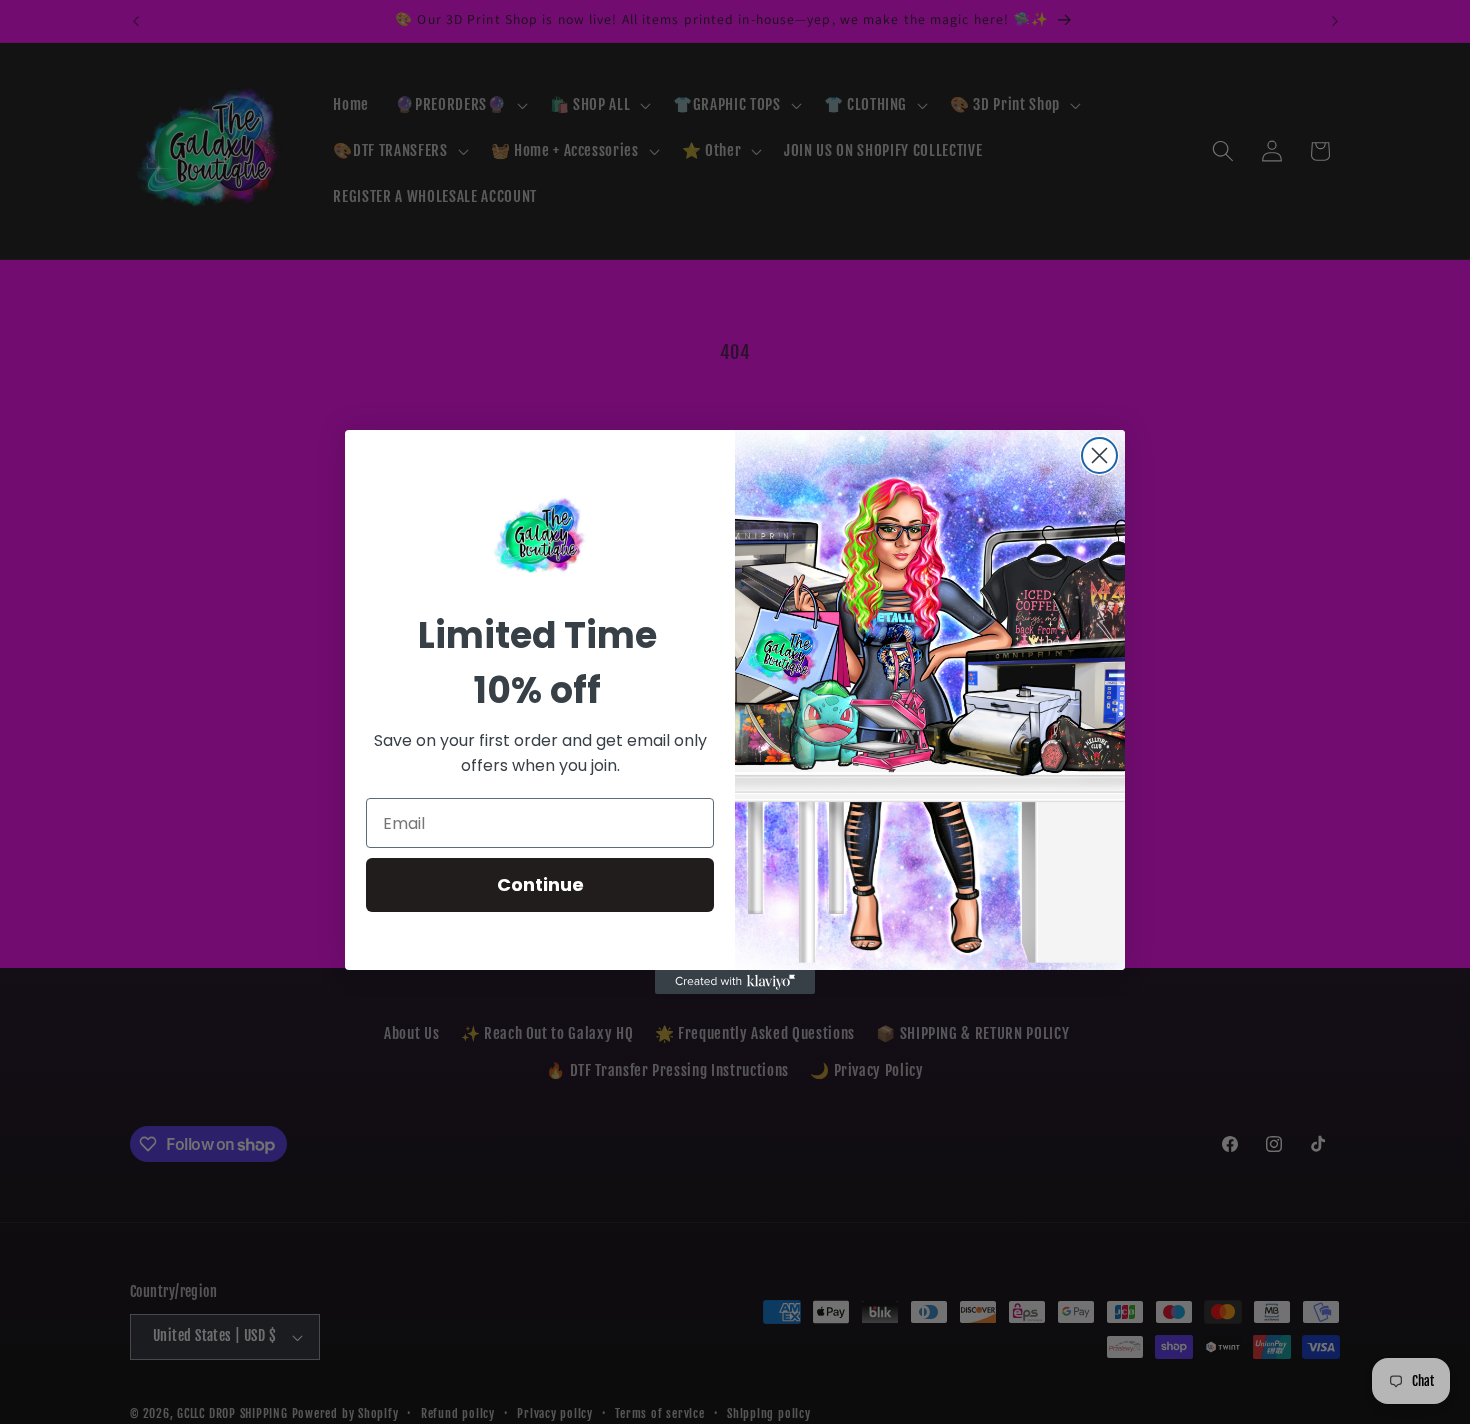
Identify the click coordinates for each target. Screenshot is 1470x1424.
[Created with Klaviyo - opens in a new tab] (735, 982)
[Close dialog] (1099, 455)
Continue (540, 884)
